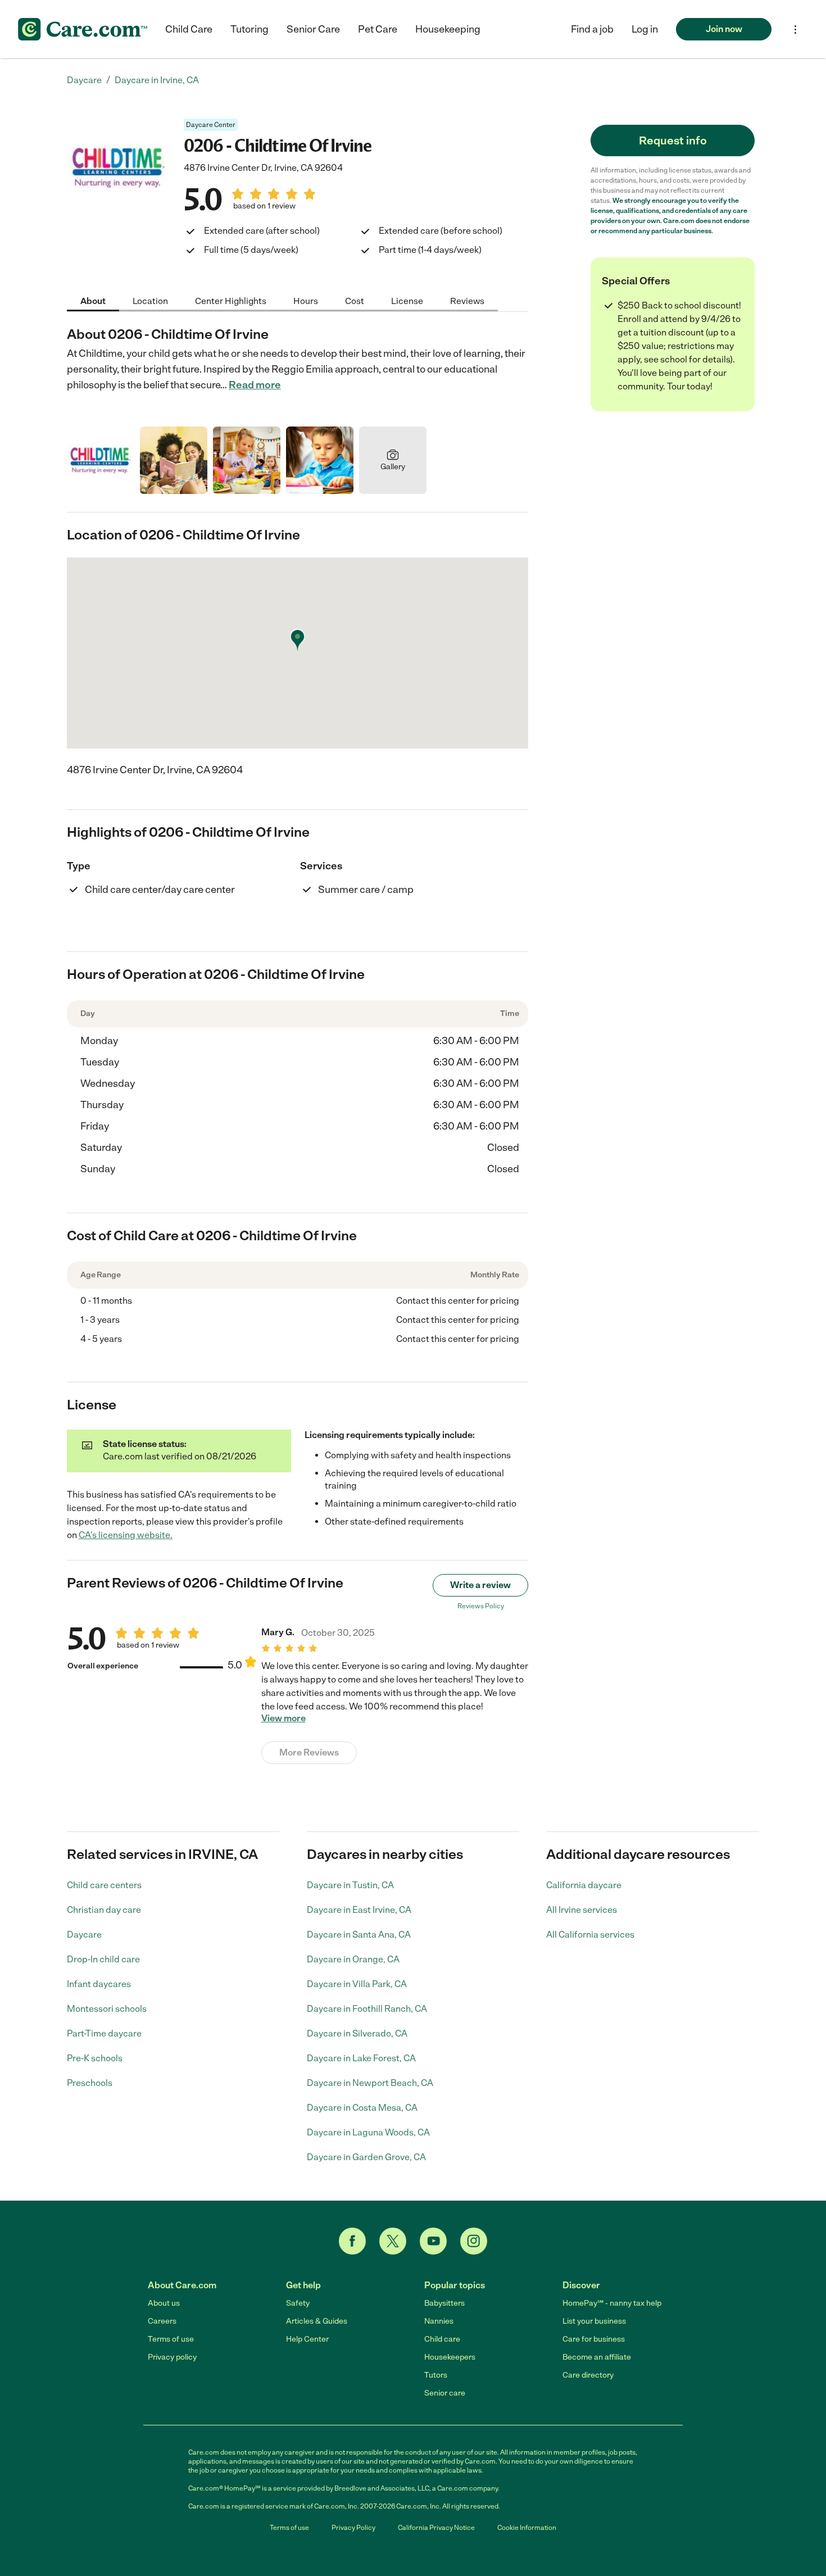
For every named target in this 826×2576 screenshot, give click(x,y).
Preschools (90, 2083)
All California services (590, 1935)
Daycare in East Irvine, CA (359, 1910)
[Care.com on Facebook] (352, 2241)
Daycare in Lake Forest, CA (361, 2058)
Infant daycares (99, 1984)
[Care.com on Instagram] (474, 2241)
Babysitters (444, 2303)
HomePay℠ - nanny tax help (612, 2303)
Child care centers (104, 1885)
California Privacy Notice (436, 2528)
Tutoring (249, 29)
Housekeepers (450, 2357)
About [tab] (93, 300)
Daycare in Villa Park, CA (357, 1984)
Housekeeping (448, 29)
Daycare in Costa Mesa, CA (362, 2108)
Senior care (445, 2393)
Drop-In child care (103, 1959)
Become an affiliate (597, 2357)
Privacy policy (172, 2357)
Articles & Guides (317, 2321)
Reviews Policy (481, 1606)
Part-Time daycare (104, 2033)
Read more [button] (255, 385)
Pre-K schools (95, 2058)
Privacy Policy (353, 2528)
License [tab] (407, 300)
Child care (442, 2339)
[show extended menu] (795, 30)
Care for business (594, 2339)
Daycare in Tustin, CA (350, 1885)
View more (283, 1718)
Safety (298, 2303)
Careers (162, 2321)
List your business (594, 2321)
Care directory (588, 2375)
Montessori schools (107, 2009)
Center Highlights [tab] (231, 300)
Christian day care (104, 1910)
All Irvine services (582, 1910)
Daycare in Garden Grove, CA (366, 2157)
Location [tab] (150, 300)
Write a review (480, 1585)
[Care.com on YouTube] (433, 2241)
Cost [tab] (355, 300)
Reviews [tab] (467, 300)
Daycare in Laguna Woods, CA (368, 2132)
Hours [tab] (306, 300)
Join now (724, 29)
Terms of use (171, 2339)
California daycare (584, 1885)
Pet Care (378, 29)
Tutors (436, 2375)
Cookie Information (527, 2528)
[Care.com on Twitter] (393, 2241)
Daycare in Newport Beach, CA (370, 2083)
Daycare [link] (84, 80)
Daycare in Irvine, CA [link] (157, 80)
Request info (673, 140)
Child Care (189, 29)
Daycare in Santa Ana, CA (359, 1935)
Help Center (307, 2339)
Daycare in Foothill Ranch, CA (367, 2009)
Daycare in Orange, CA (353, 1959)
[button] (645, 29)
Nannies (439, 2321)
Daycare (84, 1935)
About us (164, 2303)
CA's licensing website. (126, 1535)
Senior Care (313, 29)
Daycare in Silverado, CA (357, 2033)
